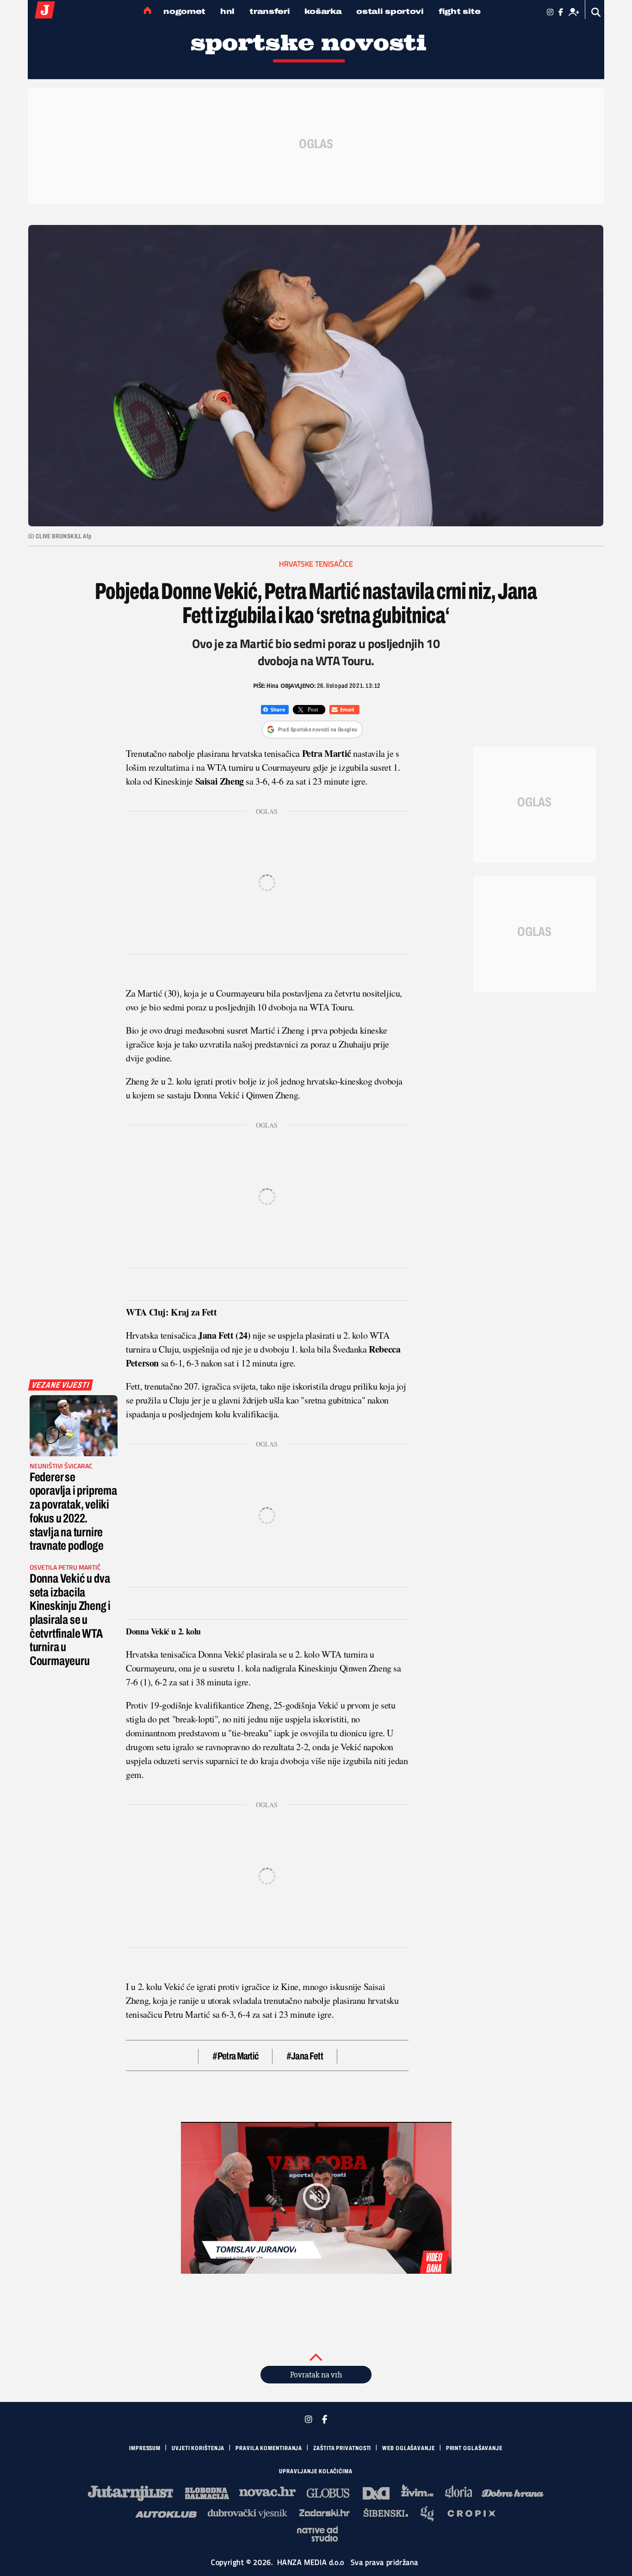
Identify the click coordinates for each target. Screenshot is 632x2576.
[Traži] (596, 12)
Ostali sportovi (390, 11)
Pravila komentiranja (269, 2448)
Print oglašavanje (474, 2448)
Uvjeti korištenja (198, 2448)
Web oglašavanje (409, 2448)
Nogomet (184, 11)
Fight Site (460, 11)
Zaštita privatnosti (342, 2448)
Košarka (323, 11)
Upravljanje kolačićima (316, 2471)
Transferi (270, 11)
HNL (227, 11)
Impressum (145, 2448)
